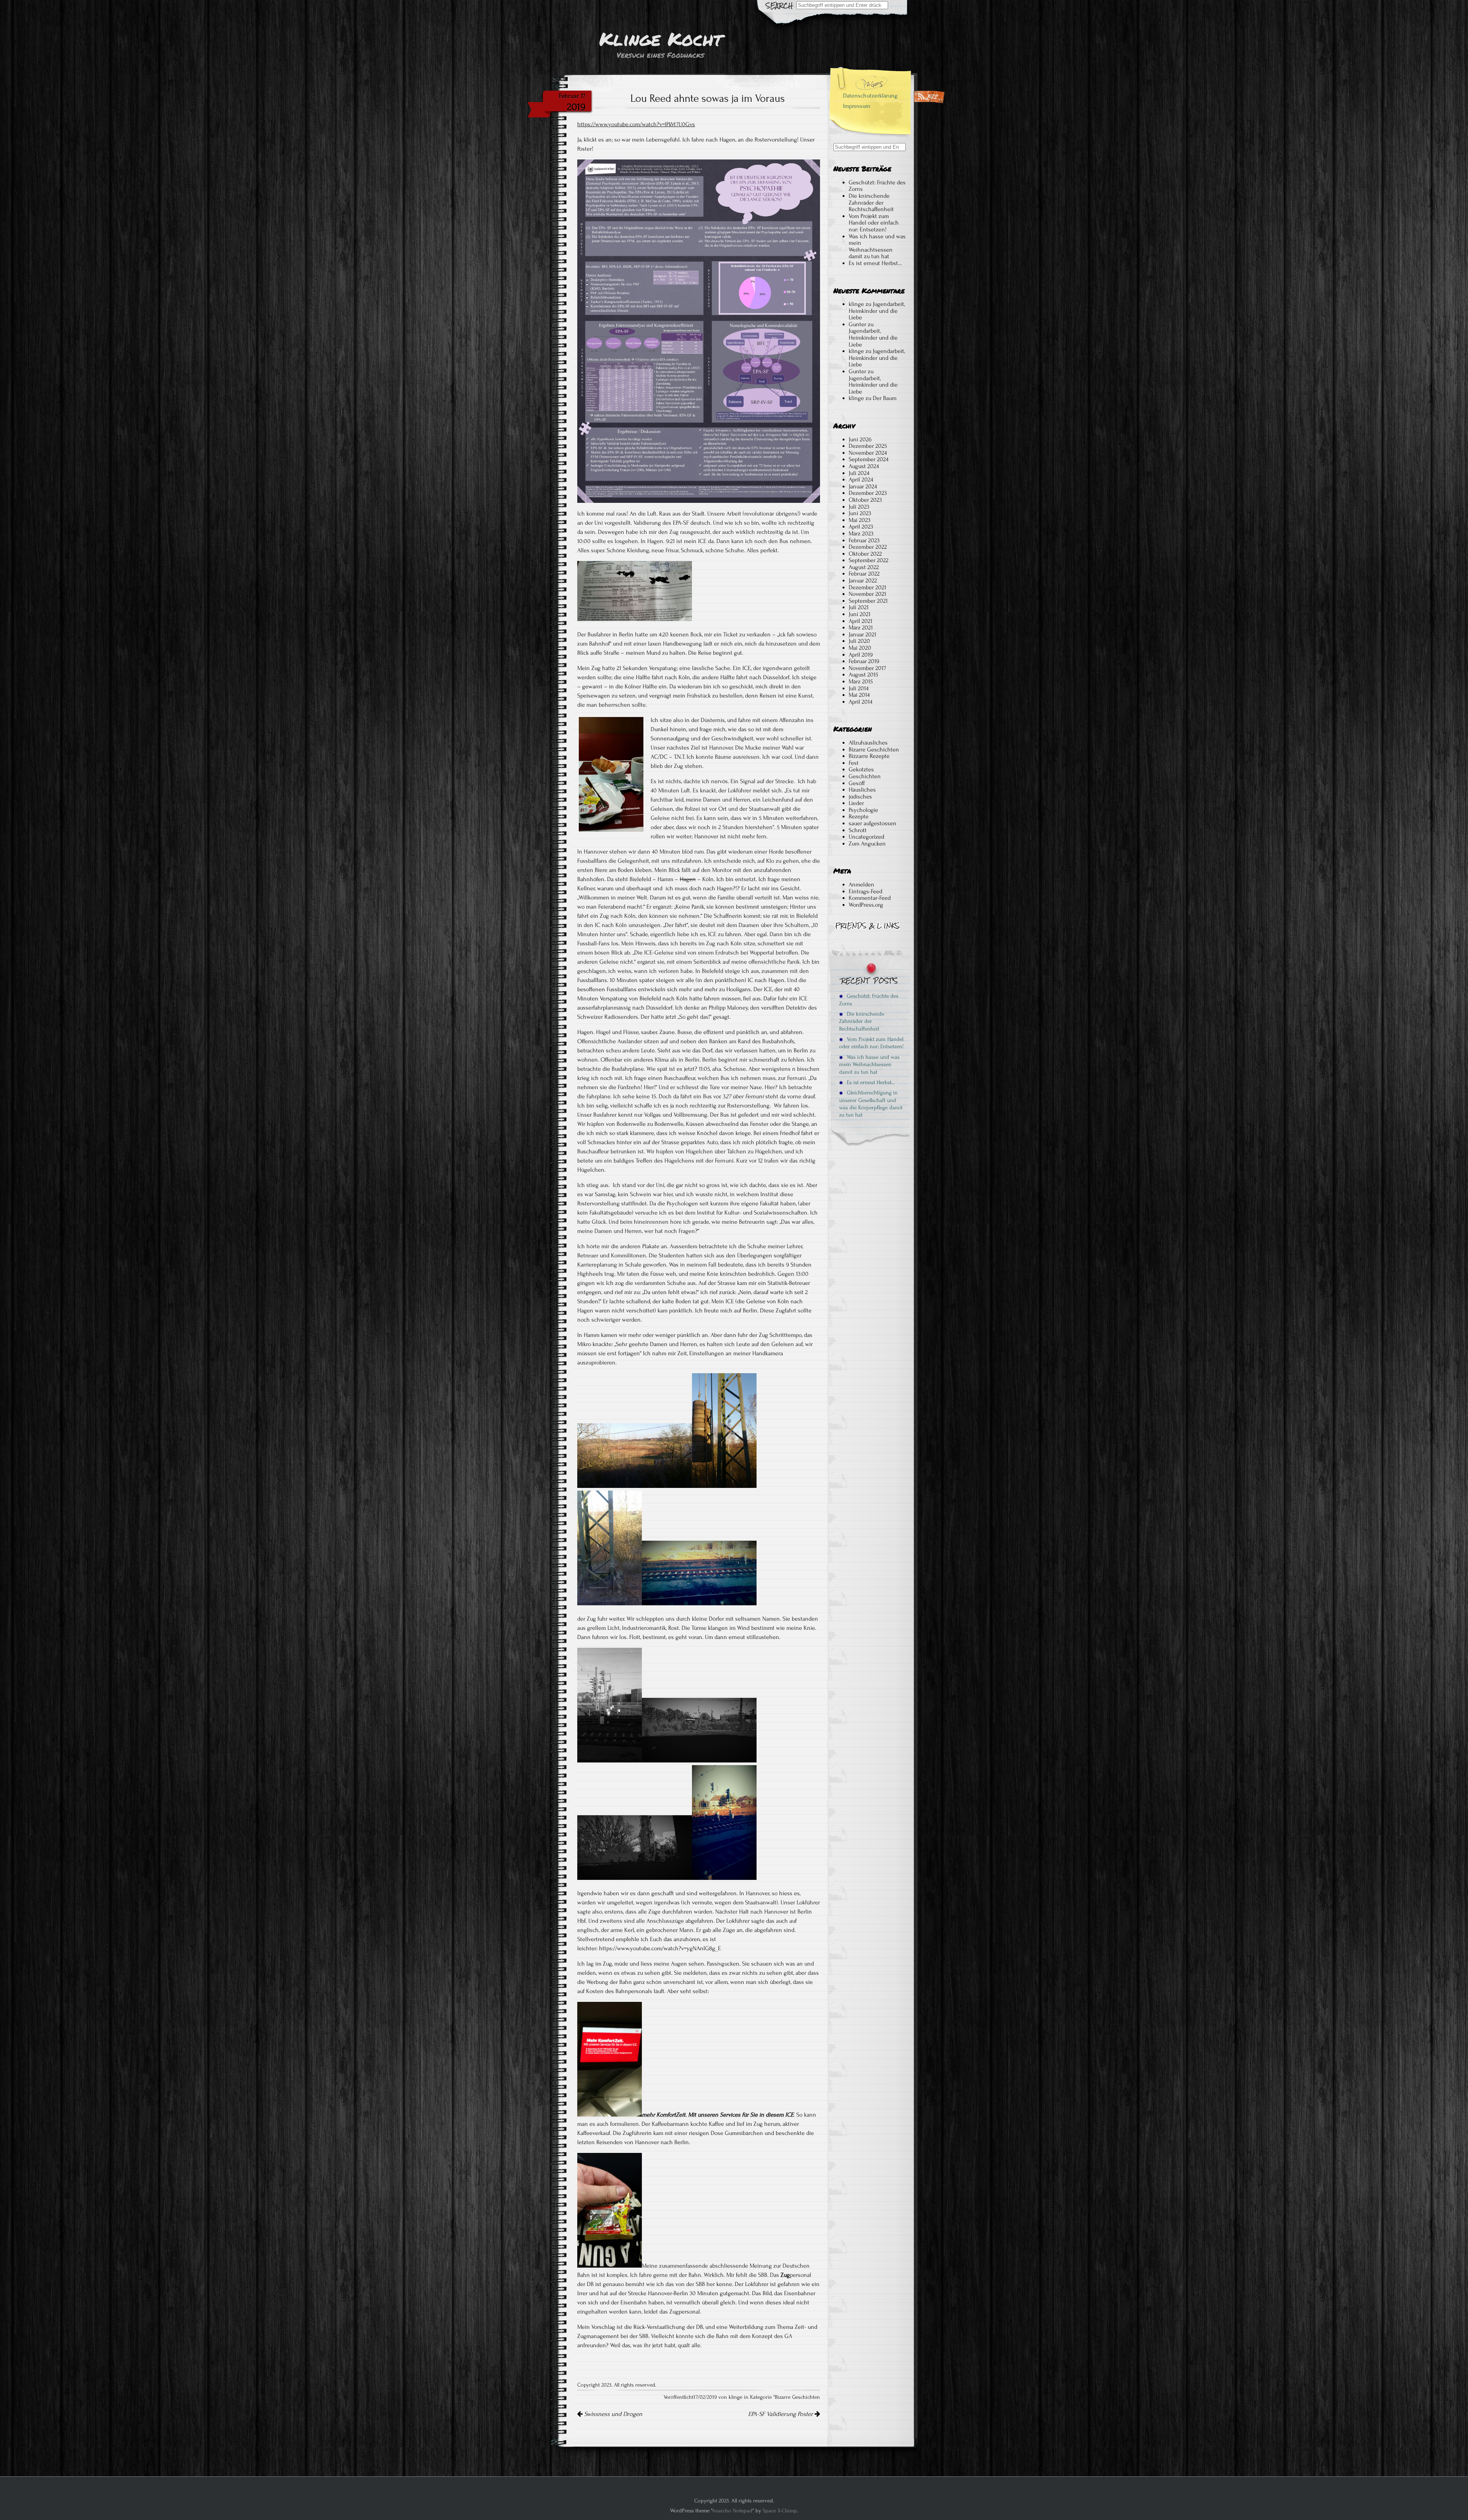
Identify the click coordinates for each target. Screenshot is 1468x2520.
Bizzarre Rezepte (869, 756)
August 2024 (864, 466)
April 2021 (861, 621)
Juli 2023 (859, 507)
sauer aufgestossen (873, 823)
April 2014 (861, 702)
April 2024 (861, 480)
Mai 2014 (859, 695)
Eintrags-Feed (866, 891)
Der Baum (885, 398)
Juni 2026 (860, 439)
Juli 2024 (859, 473)
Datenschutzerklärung (870, 96)
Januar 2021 (862, 634)
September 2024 (869, 459)
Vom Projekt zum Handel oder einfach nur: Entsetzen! (874, 223)
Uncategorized (866, 837)
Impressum (857, 106)
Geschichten (865, 776)
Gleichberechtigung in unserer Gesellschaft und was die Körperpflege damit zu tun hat (871, 1104)
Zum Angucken (867, 844)
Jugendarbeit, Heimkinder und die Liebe (877, 311)
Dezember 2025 (868, 446)
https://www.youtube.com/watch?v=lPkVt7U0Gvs (636, 124)
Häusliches (862, 790)
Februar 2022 (864, 574)
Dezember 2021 (867, 587)
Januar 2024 (863, 486)
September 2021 (868, 601)
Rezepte (859, 816)
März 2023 (861, 533)
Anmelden (861, 884)
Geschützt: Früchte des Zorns (877, 186)
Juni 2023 (860, 513)
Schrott (858, 830)
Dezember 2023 (868, 493)
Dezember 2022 (868, 547)
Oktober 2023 (865, 500)
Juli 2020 (859, 641)
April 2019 (861, 655)
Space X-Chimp (780, 2511)
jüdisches (860, 797)
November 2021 (867, 594)
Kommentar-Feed (870, 898)
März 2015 (861, 681)
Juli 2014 (859, 688)
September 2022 (869, 560)
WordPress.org (866, 905)
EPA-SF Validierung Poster (781, 2414)
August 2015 (863, 675)
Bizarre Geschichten (797, 2397)
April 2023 (861, 527)
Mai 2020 (860, 648)
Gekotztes (861, 769)
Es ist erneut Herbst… (875, 263)
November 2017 (867, 668)
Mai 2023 (860, 520)
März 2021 (861, 628)
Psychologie (863, 810)
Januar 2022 (863, 580)
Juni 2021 (860, 614)
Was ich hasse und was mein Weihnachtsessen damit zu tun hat (877, 246)
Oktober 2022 (865, 554)
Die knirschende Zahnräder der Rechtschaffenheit (871, 202)
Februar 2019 (864, 661)
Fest (854, 763)
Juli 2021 (859, 607)
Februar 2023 (864, 540)
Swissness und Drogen (612, 2414)
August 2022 (864, 567)
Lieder (856, 803)
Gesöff (857, 783)
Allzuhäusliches (868, 743)
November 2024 (868, 453)
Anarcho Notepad (732, 2511)
